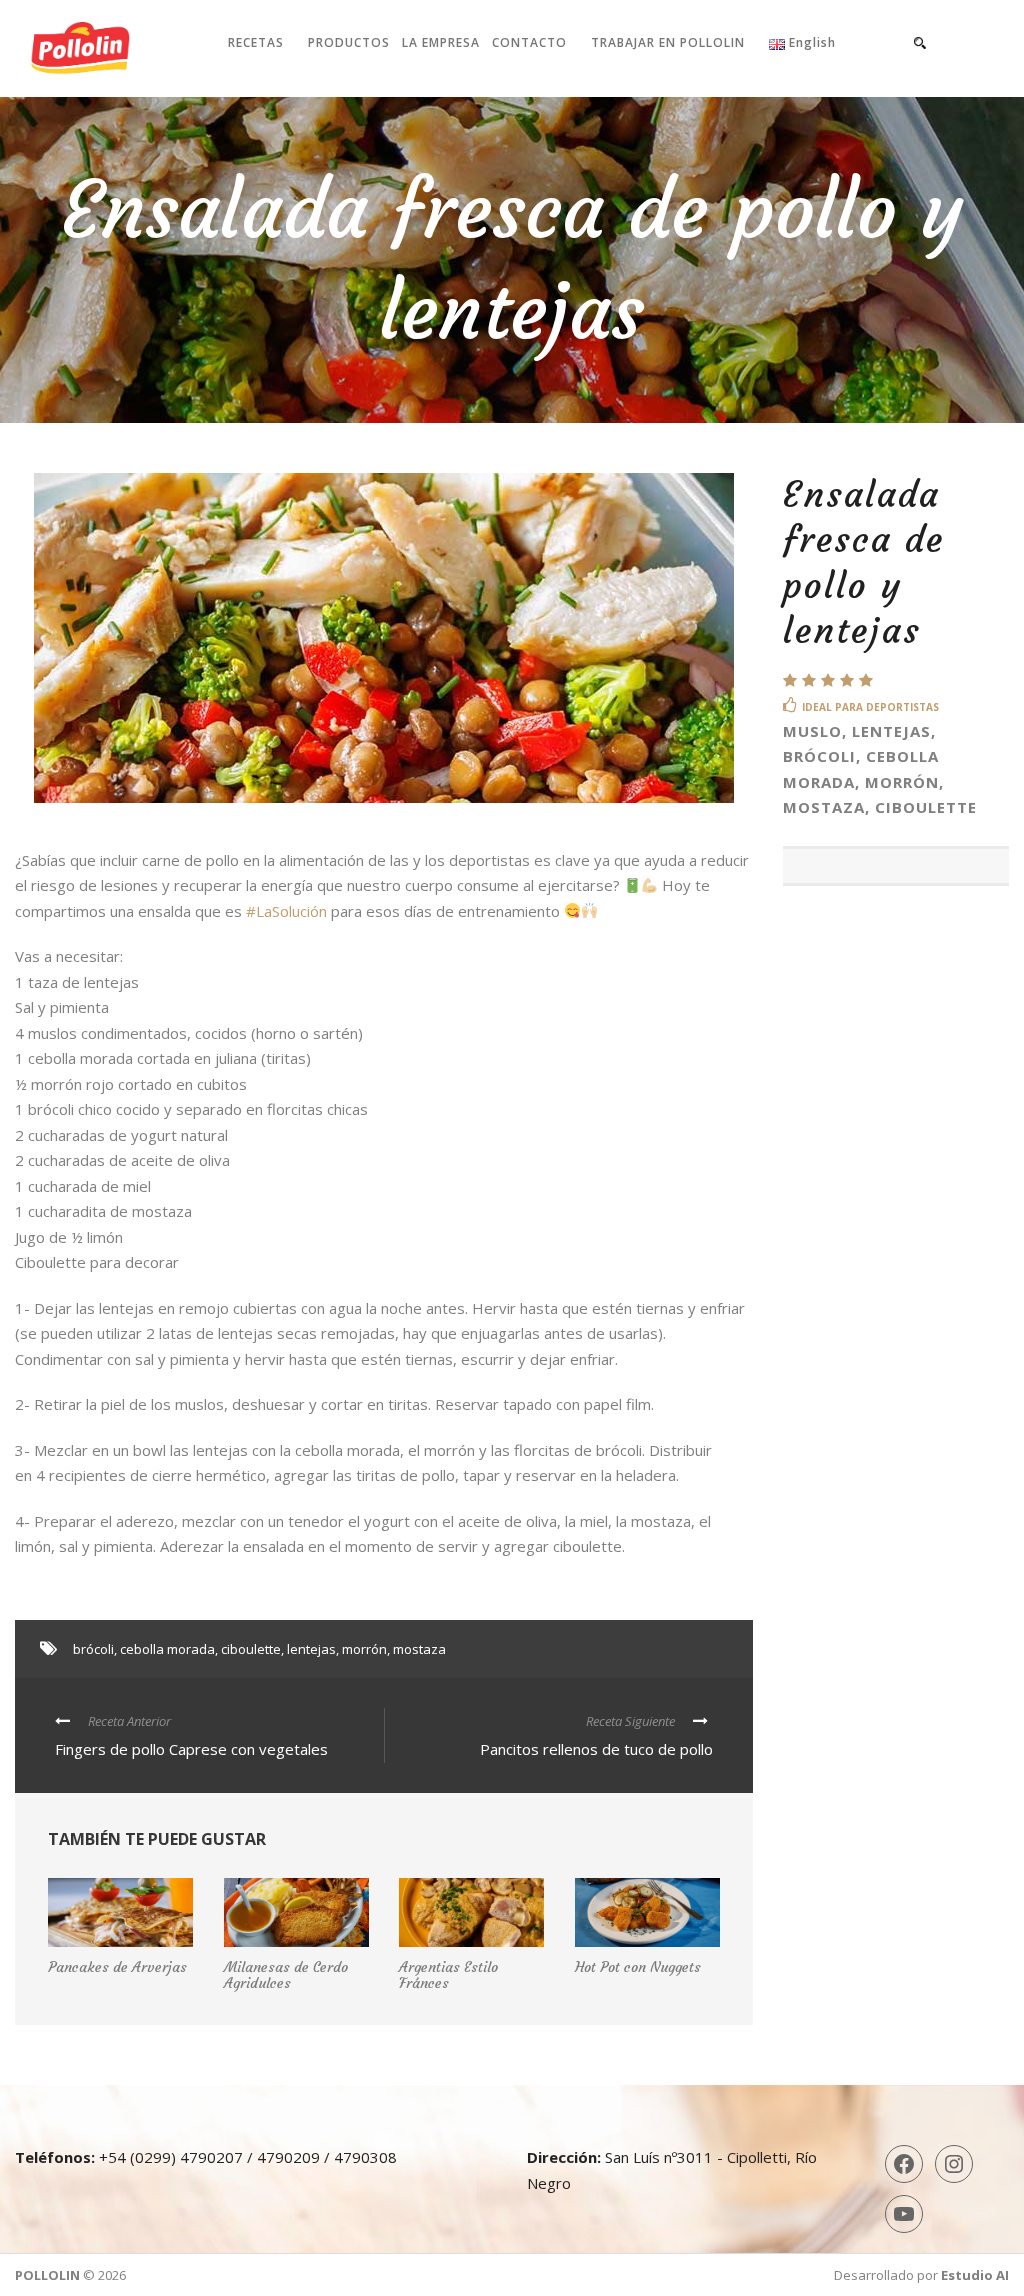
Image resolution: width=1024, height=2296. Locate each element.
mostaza (419, 1649)
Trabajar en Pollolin (668, 42)
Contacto (529, 42)
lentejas (311, 1649)
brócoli (93, 1649)
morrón (364, 1649)
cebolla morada (167, 1649)
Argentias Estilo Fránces (448, 1975)
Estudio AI (975, 2275)
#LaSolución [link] (286, 911)
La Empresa (441, 42)
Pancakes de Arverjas (117, 1967)
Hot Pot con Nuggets (638, 1967)
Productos (349, 42)
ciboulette (251, 1649)
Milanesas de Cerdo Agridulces (286, 1975)
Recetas (256, 42)
